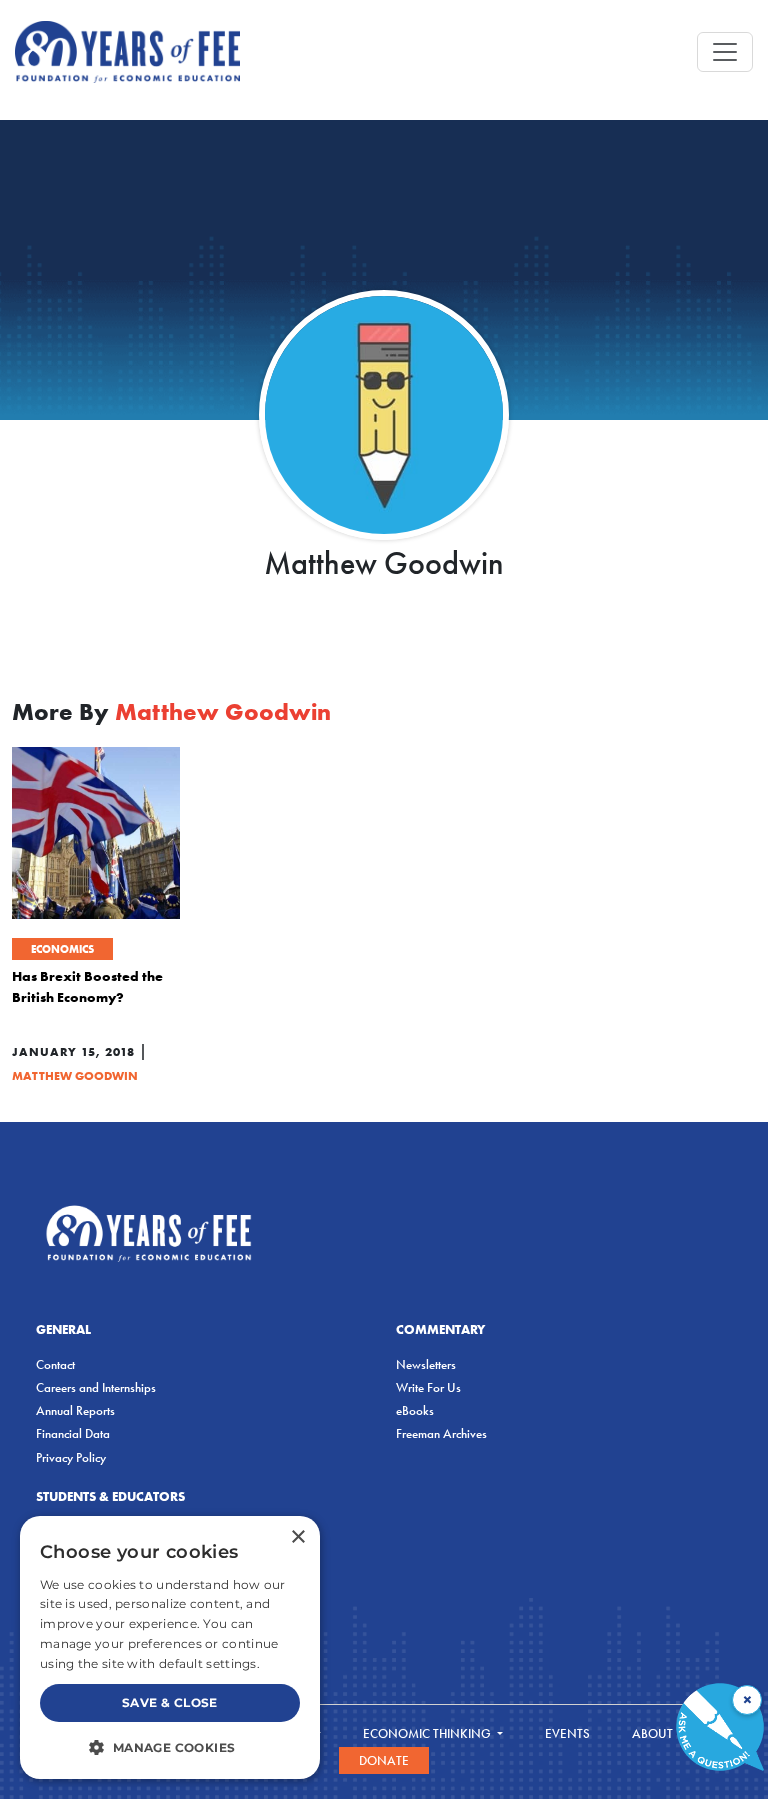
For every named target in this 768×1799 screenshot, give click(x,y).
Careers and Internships (96, 1387)
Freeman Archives (441, 1433)
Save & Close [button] (170, 1702)
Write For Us (428, 1387)
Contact (55, 1364)
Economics (62, 949)
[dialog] (170, 1647)
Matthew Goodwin (75, 1075)
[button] (170, 1747)
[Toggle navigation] (725, 52)
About (654, 1733)
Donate (384, 1760)
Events (567, 1733)
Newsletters (426, 1364)
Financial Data (73, 1433)
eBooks (415, 1410)
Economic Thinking (428, 1733)
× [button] (297, 1537)
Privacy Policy (71, 1457)
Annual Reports (75, 1410)
